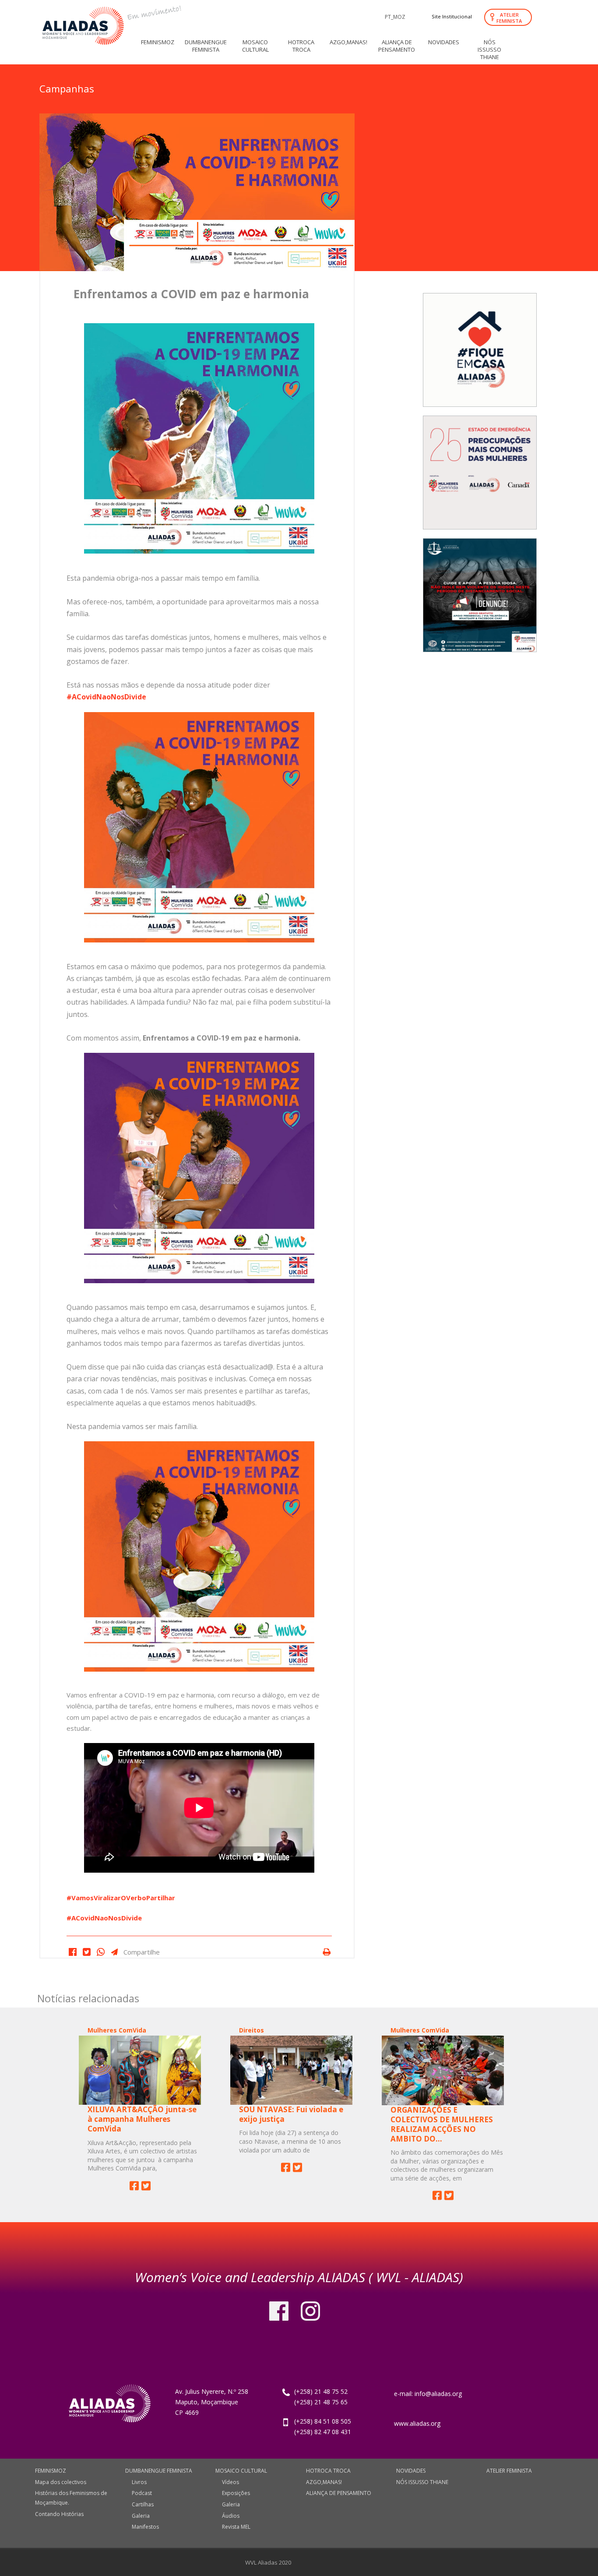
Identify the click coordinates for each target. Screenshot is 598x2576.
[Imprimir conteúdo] (326, 1952)
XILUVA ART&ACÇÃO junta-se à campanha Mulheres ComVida (142, 2119)
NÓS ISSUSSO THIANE (422, 2482)
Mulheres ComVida (117, 2030)
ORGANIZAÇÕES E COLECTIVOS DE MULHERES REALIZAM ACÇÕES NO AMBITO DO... (442, 2124)
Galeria (141, 2516)
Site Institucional (452, 16)
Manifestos (145, 2527)
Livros (139, 2482)
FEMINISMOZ (51, 2471)
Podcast (142, 2493)
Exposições (236, 2493)
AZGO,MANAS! (324, 2482)
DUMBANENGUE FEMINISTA (159, 2471)
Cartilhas (143, 2504)
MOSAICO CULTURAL (241, 2471)
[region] (480, 468)
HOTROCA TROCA (328, 2471)
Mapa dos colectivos (61, 2482)
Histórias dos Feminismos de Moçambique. (71, 2498)
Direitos (252, 2030)
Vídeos (230, 2482)
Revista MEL (236, 2527)
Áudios (231, 2516)
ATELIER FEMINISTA (509, 18)
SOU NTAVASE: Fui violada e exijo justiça (291, 2114)
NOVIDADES (411, 2471)
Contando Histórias (59, 2514)
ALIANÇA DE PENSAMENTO (339, 2493)
